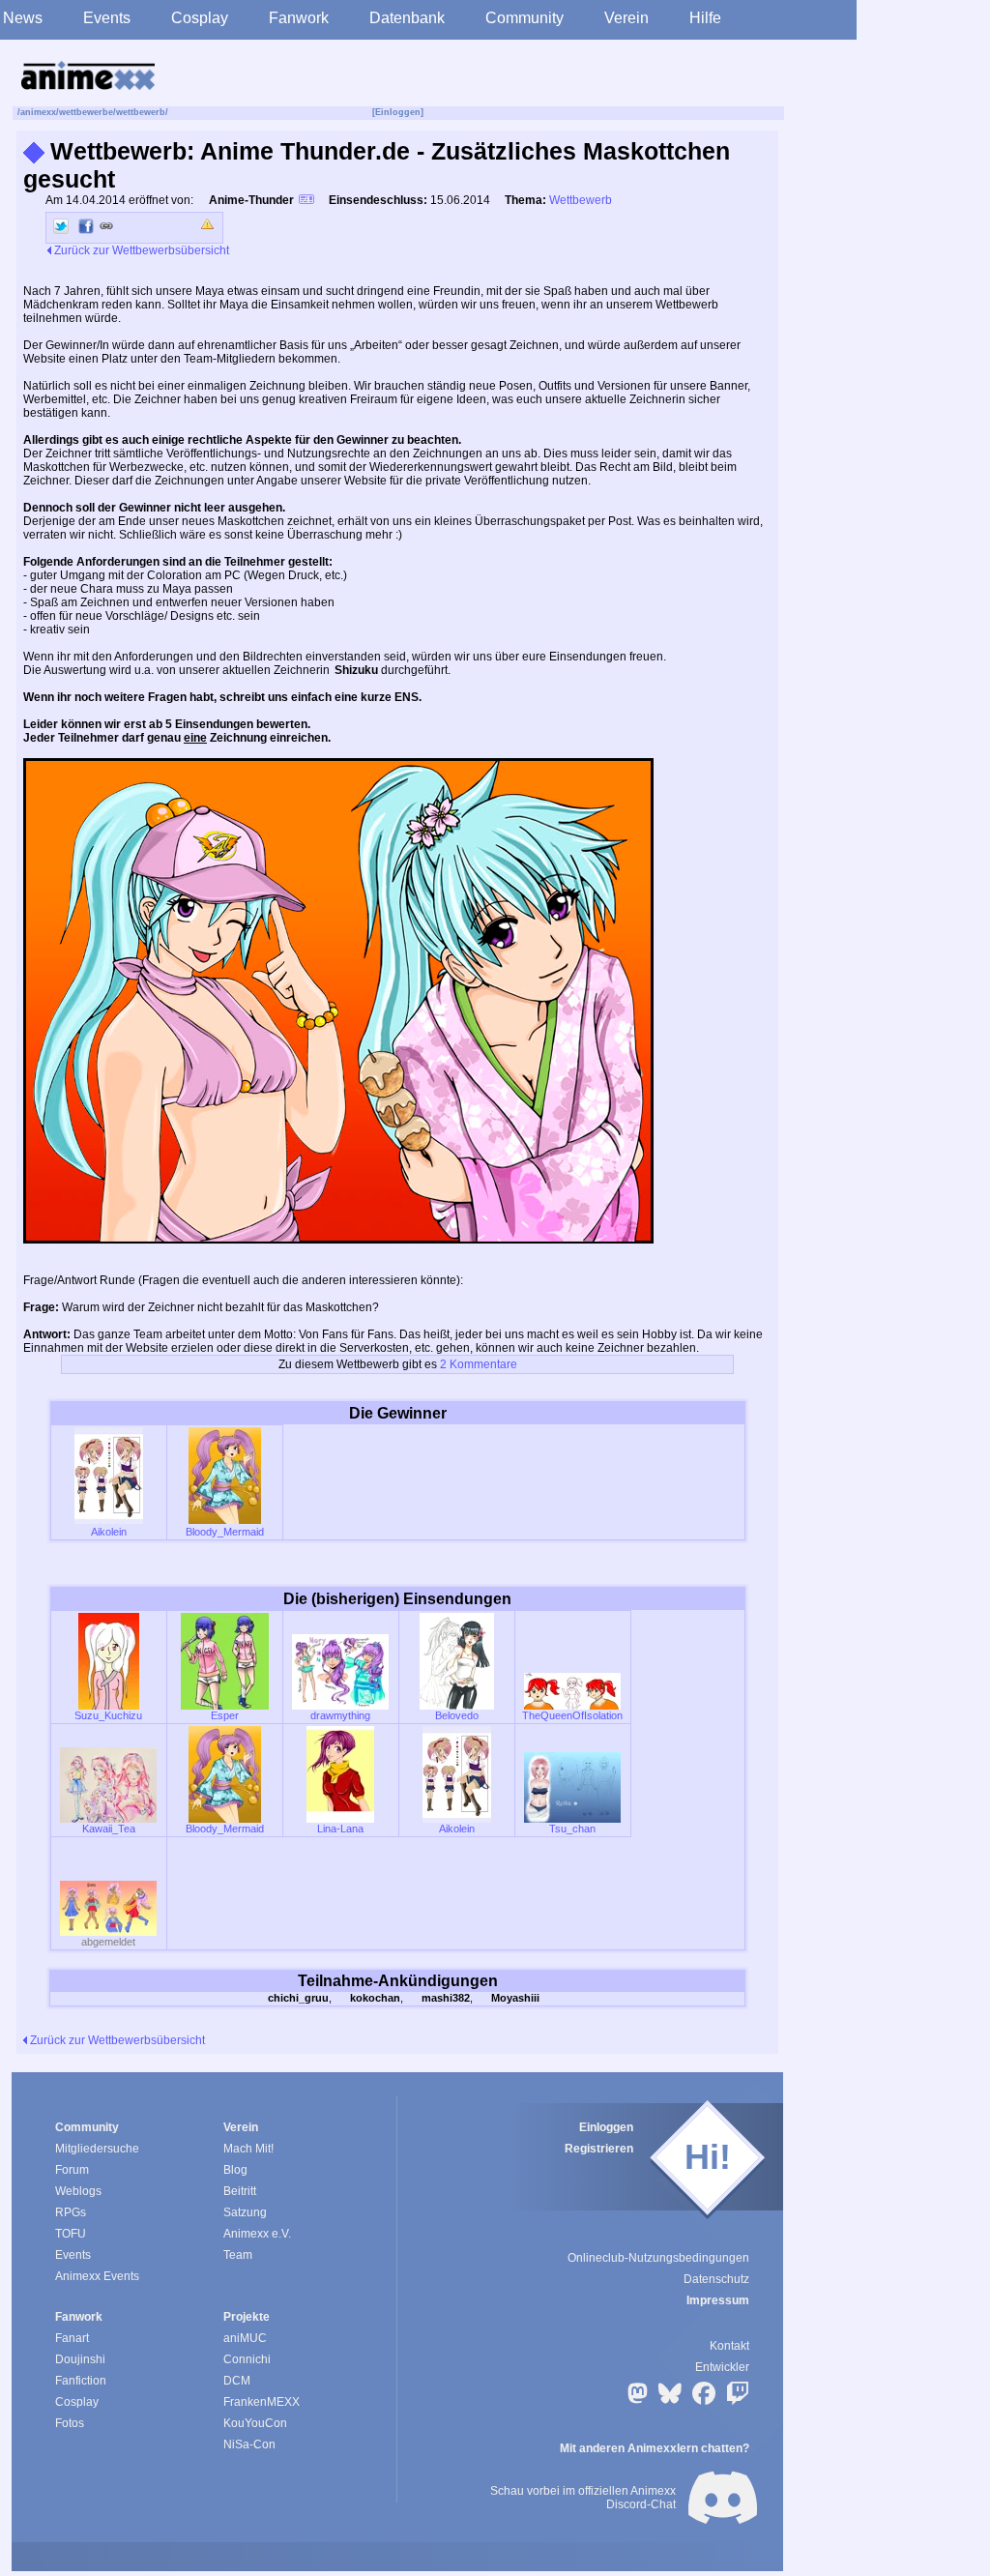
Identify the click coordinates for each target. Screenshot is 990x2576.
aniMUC (245, 2338)
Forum (72, 2170)
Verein (626, 18)
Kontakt (729, 2346)
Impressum (718, 2300)
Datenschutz (716, 2279)
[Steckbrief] (306, 202)
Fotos (70, 2423)
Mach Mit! (248, 2149)
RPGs (71, 2212)
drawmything (340, 1715)
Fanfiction (81, 2381)
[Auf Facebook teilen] (86, 226)
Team (238, 2255)
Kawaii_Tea (109, 1829)
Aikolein (109, 1532)
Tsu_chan (572, 1829)
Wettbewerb (581, 200)
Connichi (247, 2359)
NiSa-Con (249, 2444)
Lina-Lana (340, 1829)
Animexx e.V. (257, 2234)
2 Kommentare (479, 1364)
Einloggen (606, 2127)
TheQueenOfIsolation (572, 1715)
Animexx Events (97, 2276)
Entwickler (722, 2367)
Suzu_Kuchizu (108, 1715)
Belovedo (457, 1715)
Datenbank (407, 18)
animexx (38, 112)
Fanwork (299, 18)
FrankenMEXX (262, 2402)
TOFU (71, 2234)
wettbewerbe (86, 112)
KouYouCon (255, 2423)
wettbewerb (141, 112)
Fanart (72, 2338)
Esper (225, 1715)
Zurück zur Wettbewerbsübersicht (140, 250)
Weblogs (78, 2191)
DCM (237, 2381)
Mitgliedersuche (97, 2149)
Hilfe (705, 18)
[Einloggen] (398, 112)
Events (107, 18)
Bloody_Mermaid (225, 1532)
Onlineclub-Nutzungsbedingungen (658, 2258)
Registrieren (599, 2149)
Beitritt (240, 2191)
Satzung (245, 2212)
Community (524, 18)
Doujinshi (80, 2359)
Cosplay (200, 18)
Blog (235, 2170)
